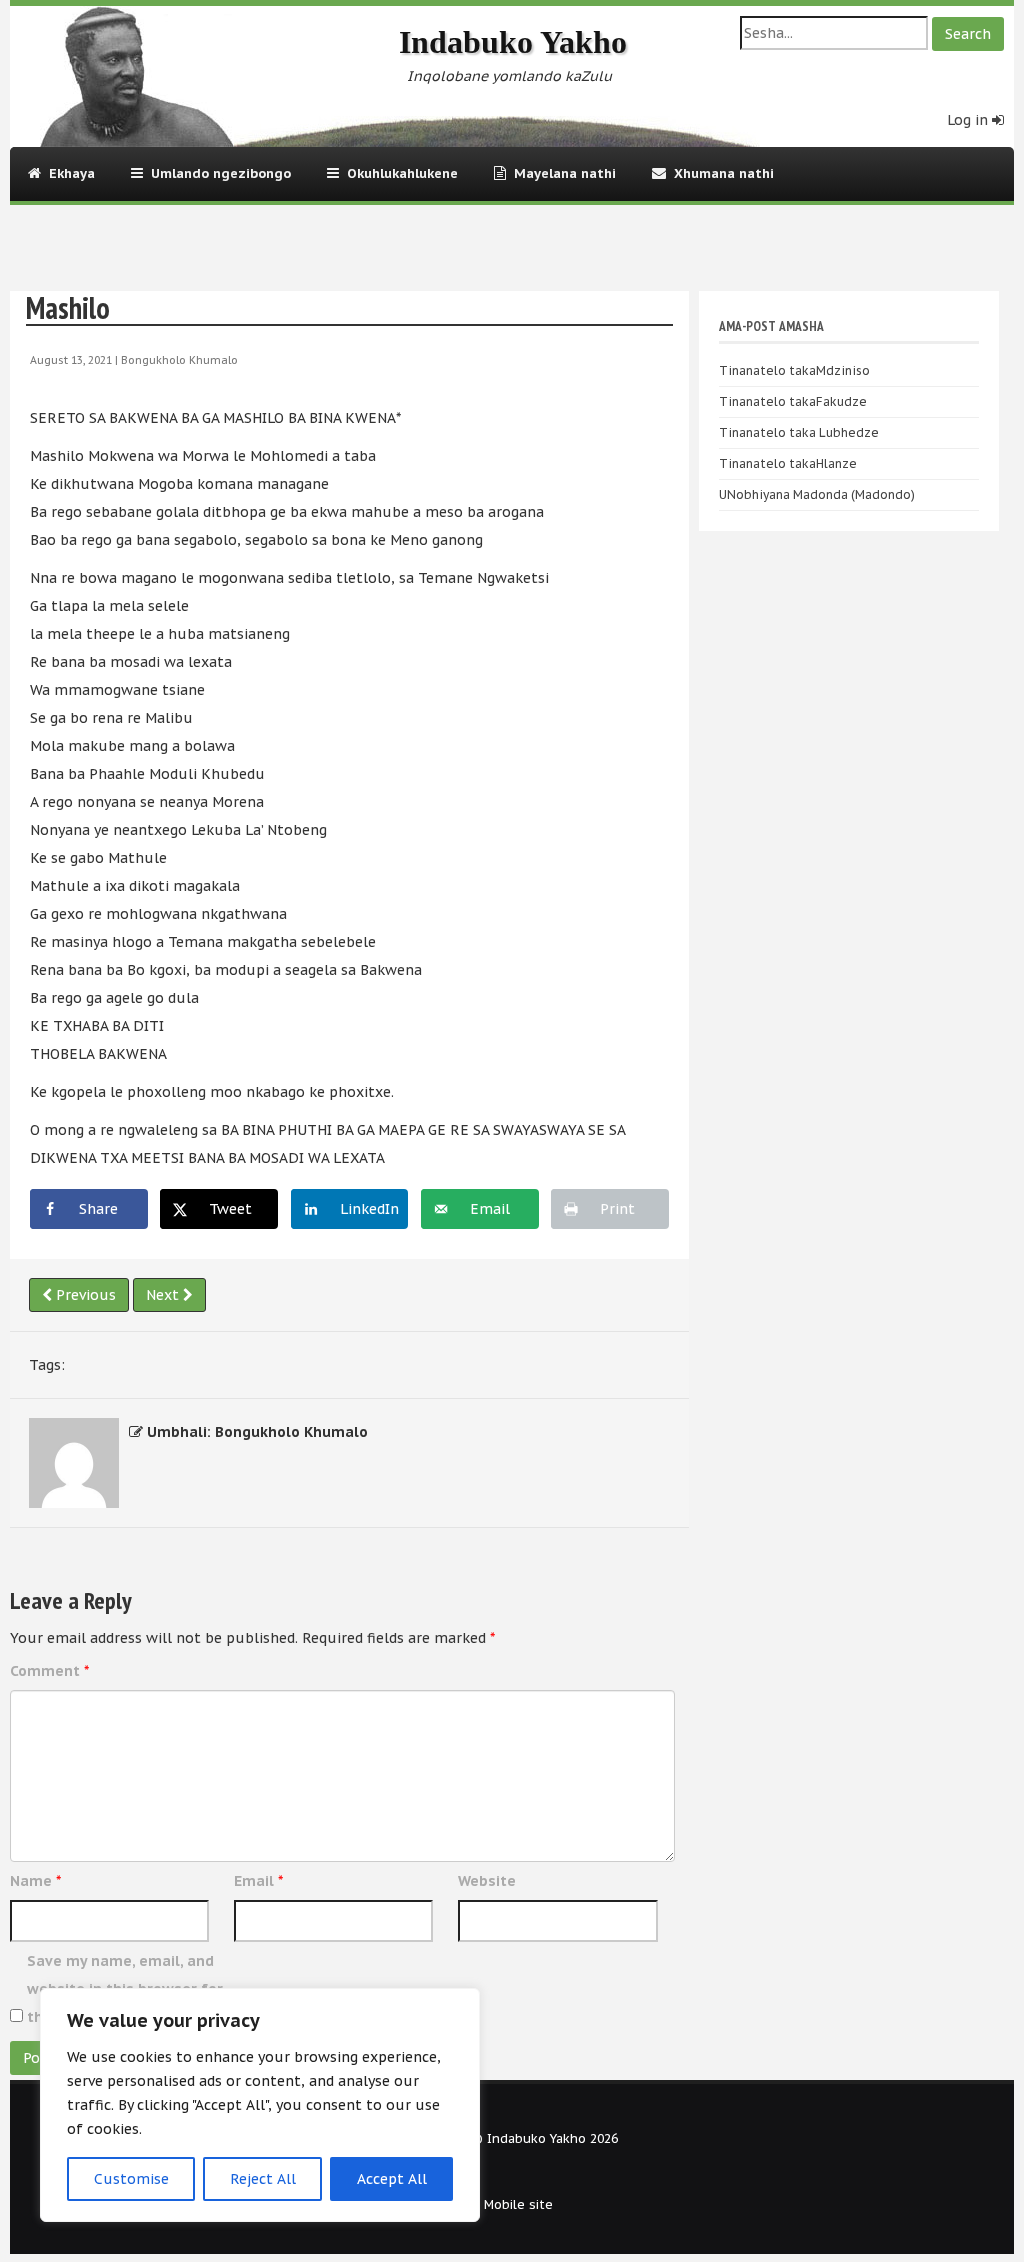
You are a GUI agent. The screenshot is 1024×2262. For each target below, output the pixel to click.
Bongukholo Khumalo (179, 360)
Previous (84, 1295)
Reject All (263, 2179)
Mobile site (518, 2204)
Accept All (392, 2179)
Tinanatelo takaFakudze (793, 401)
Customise (131, 2179)
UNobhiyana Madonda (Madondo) (817, 494)
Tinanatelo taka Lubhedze (799, 432)
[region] (260, 2105)
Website (487, 1881)
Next (164, 1295)
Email (258, 1881)
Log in (969, 120)
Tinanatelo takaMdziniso (794, 370)
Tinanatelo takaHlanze (788, 463)
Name (35, 1881)
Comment (49, 1671)
